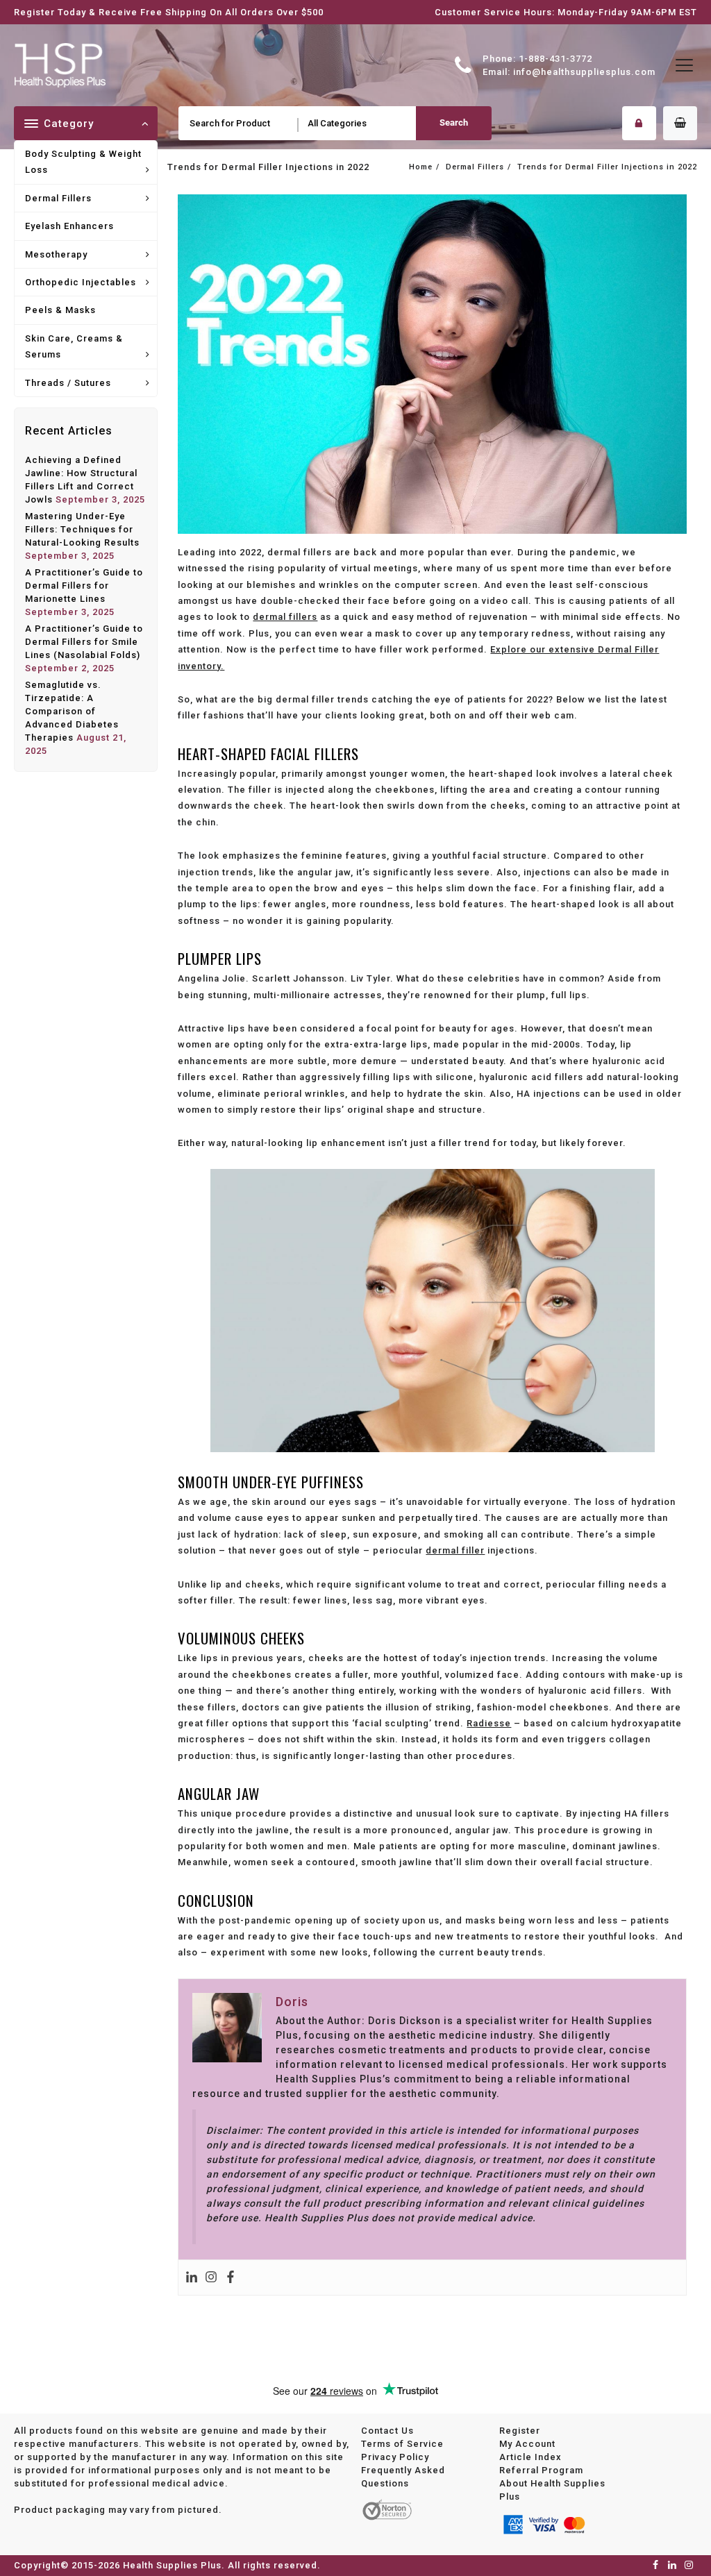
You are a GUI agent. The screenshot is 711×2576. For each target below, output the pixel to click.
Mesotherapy (56, 254)
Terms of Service (402, 2444)
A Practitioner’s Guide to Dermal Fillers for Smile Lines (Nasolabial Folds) (84, 642)
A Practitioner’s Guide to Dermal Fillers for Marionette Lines (84, 586)
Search (454, 123)
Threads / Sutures (68, 383)
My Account (527, 2444)
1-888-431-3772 (555, 59)
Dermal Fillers (58, 198)
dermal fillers (285, 617)
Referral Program (541, 2470)
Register (520, 2431)
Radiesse (489, 1723)
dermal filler (455, 1550)
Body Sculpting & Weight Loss (83, 162)
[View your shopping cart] (680, 123)
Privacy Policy (395, 2457)
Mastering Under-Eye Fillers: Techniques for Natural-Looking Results (82, 529)
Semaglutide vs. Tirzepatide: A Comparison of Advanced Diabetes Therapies (72, 711)
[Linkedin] (192, 2278)
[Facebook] (231, 2278)
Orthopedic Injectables (81, 282)
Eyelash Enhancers (69, 226)
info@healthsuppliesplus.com (584, 72)
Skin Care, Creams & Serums (74, 346)
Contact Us (387, 2431)
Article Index (530, 2457)
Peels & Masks (60, 310)
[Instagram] (211, 2278)
